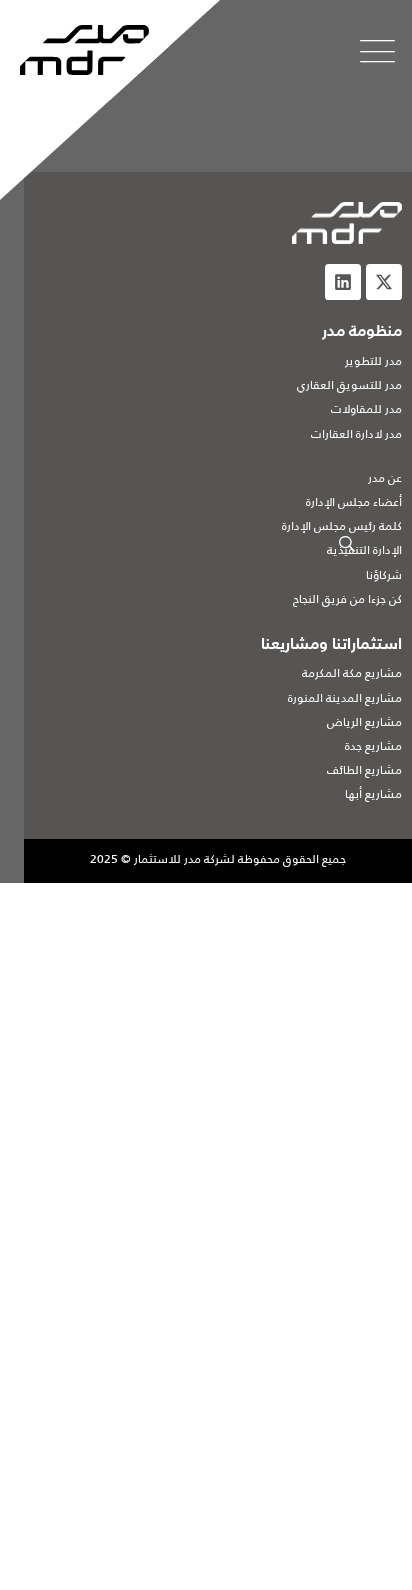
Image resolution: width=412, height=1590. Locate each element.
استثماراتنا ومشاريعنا (331, 645)
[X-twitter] (384, 282)
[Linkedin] (343, 282)
